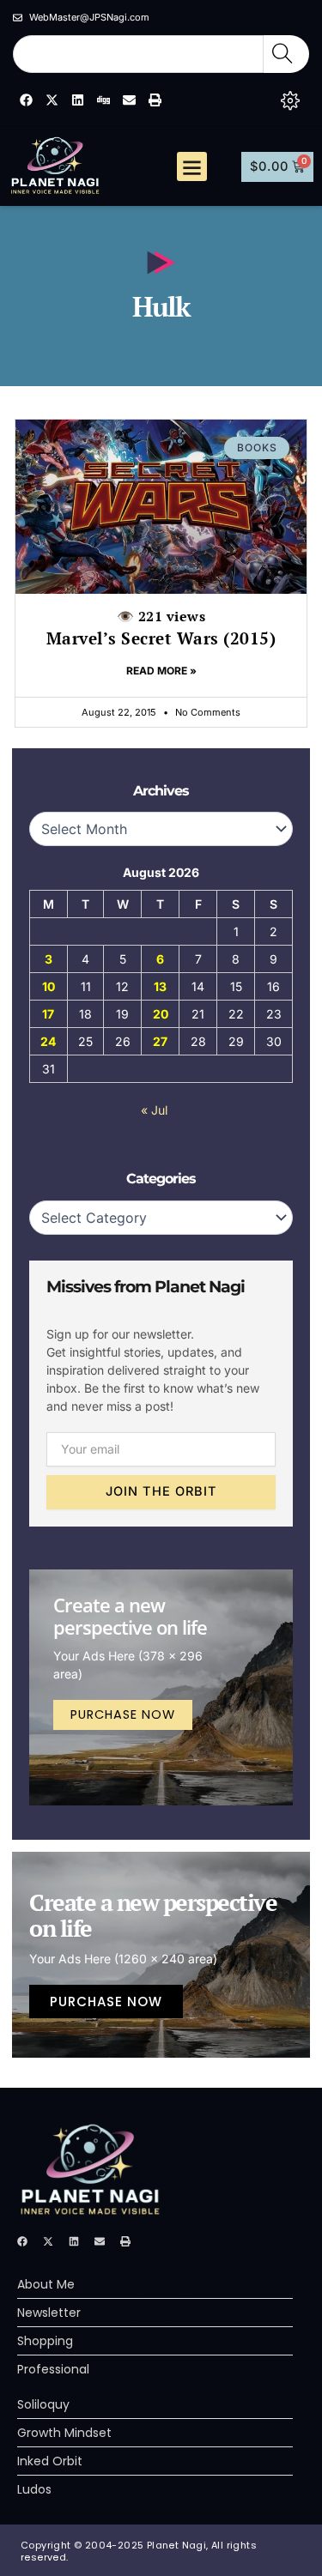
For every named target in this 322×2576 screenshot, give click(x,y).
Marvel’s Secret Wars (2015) (161, 627)
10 (49, 986)
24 (48, 1041)
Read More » (161, 671)
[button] (192, 167)
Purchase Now (123, 1714)
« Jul (154, 1110)
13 (160, 986)
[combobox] (138, 54)
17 (48, 1014)
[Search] (286, 54)
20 (161, 1014)
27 (160, 1041)
